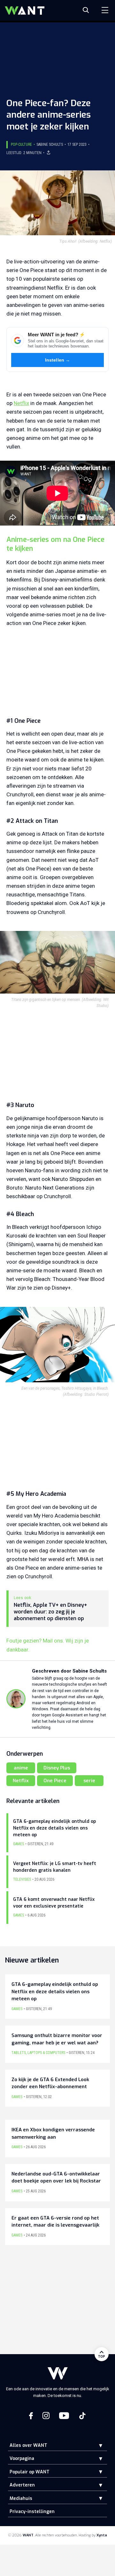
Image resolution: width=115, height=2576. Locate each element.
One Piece (55, 1781)
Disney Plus (57, 1768)
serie (89, 1781)
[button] (96, 2445)
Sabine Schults (50, 144)
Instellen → (58, 360)
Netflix (21, 403)
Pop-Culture (21, 144)
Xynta (102, 2535)
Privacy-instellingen (32, 2512)
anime (21, 1768)
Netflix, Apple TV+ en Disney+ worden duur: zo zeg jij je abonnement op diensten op (50, 1612)
